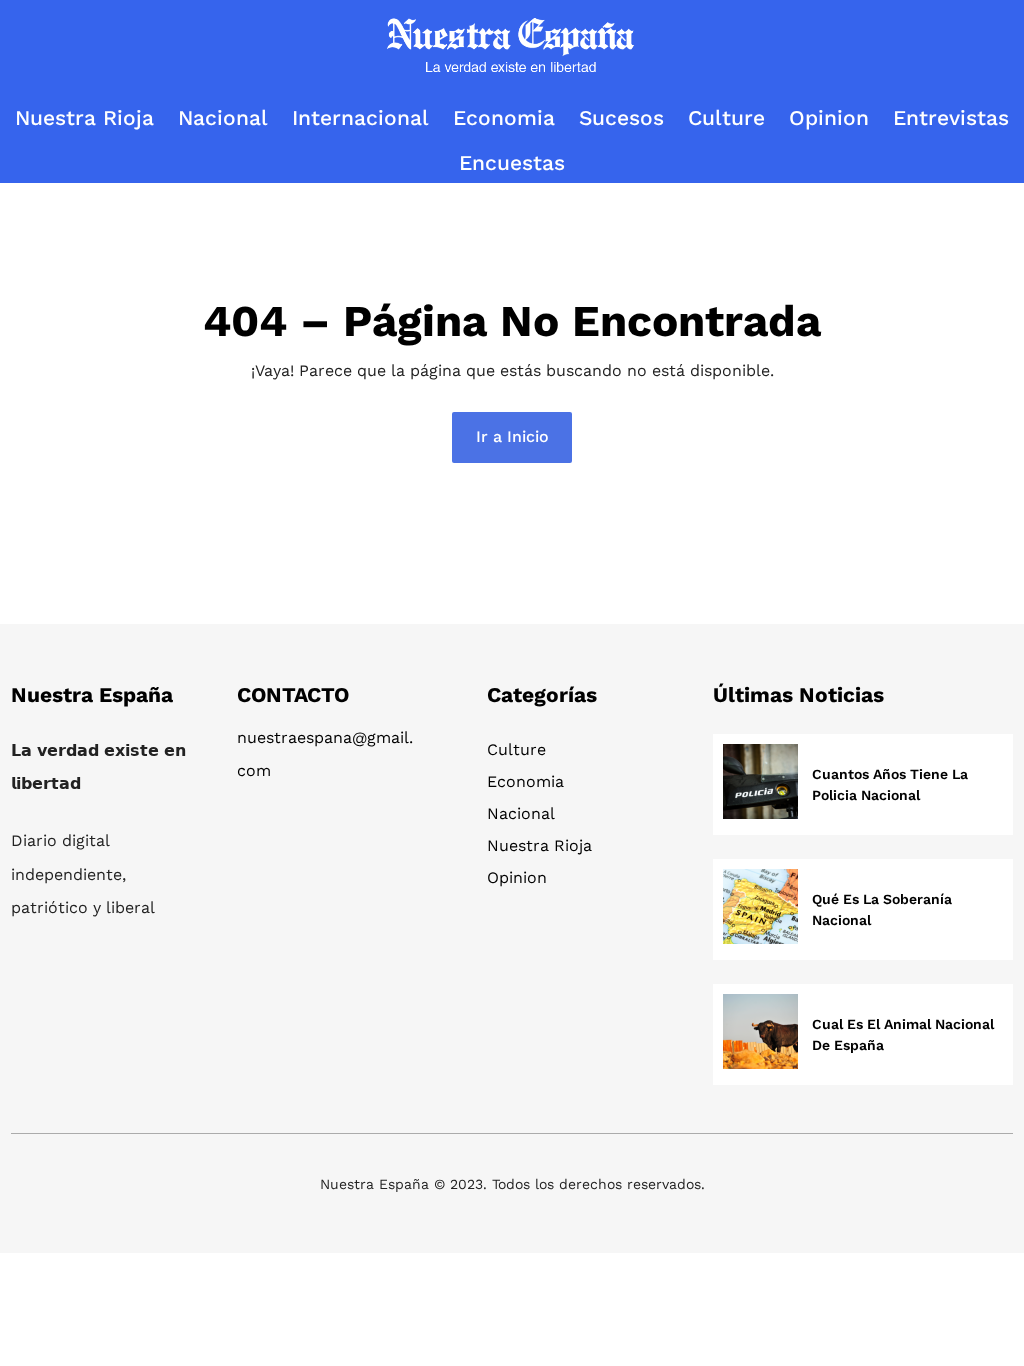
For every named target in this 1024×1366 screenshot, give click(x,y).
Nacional (521, 813)
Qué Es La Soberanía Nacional (882, 909)
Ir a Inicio (512, 436)
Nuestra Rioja (539, 845)
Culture (516, 749)
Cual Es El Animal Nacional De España (903, 1034)
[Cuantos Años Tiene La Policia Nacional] (760, 784)
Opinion (517, 877)
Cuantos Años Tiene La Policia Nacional (890, 784)
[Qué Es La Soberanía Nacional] (760, 909)
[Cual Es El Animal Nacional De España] (760, 1034)
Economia (525, 781)
